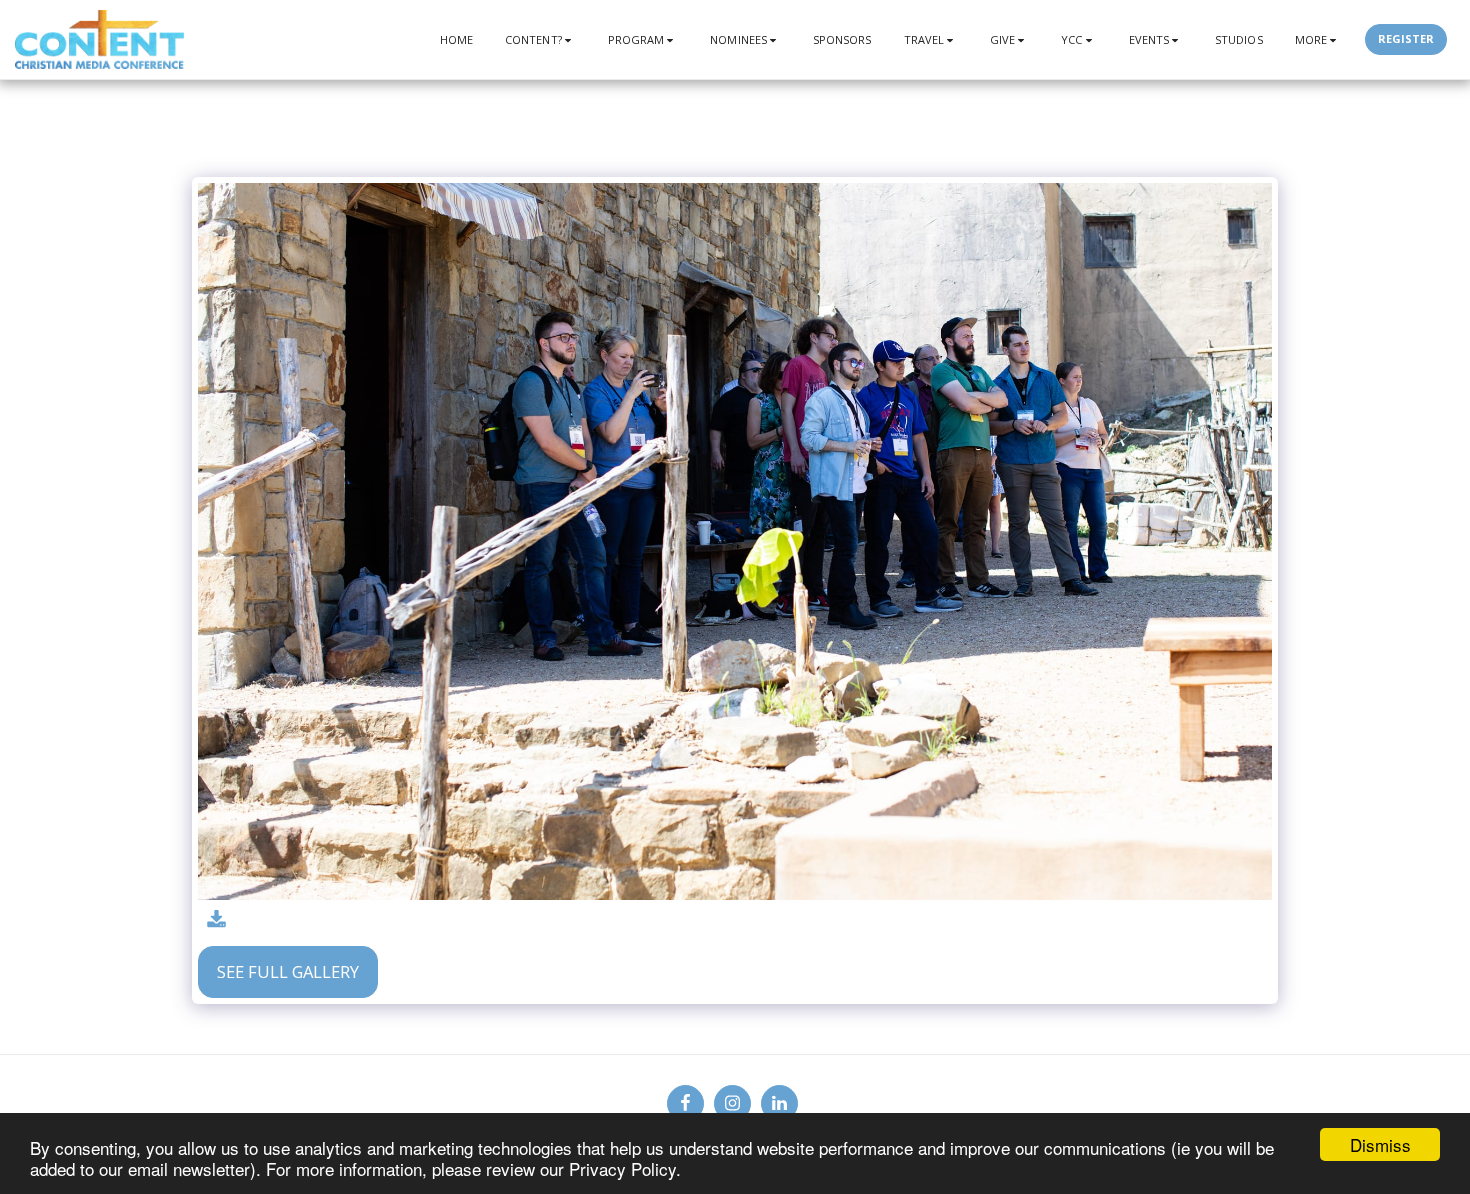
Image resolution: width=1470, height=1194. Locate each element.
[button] (540, 39)
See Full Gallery (288, 971)
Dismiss (1380, 1144)
